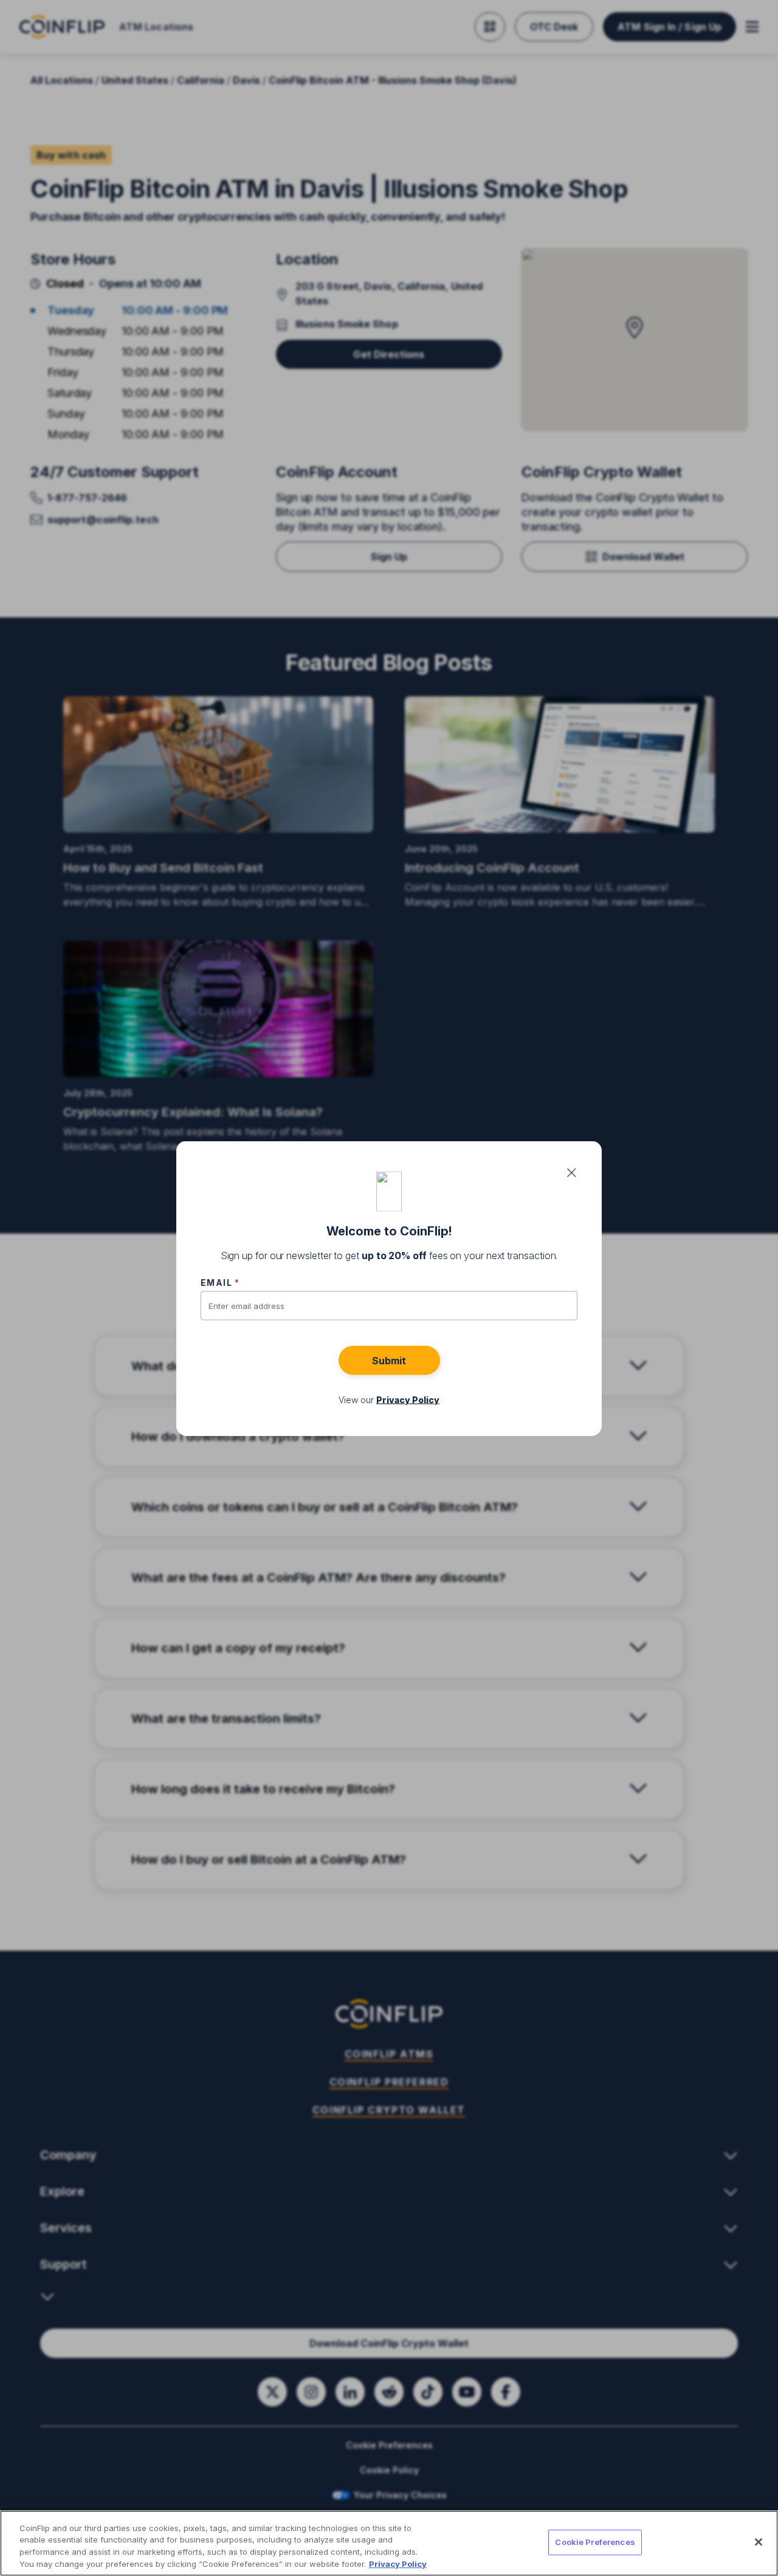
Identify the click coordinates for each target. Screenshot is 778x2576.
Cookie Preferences (595, 2542)
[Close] (759, 2542)
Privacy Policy (398, 2563)
